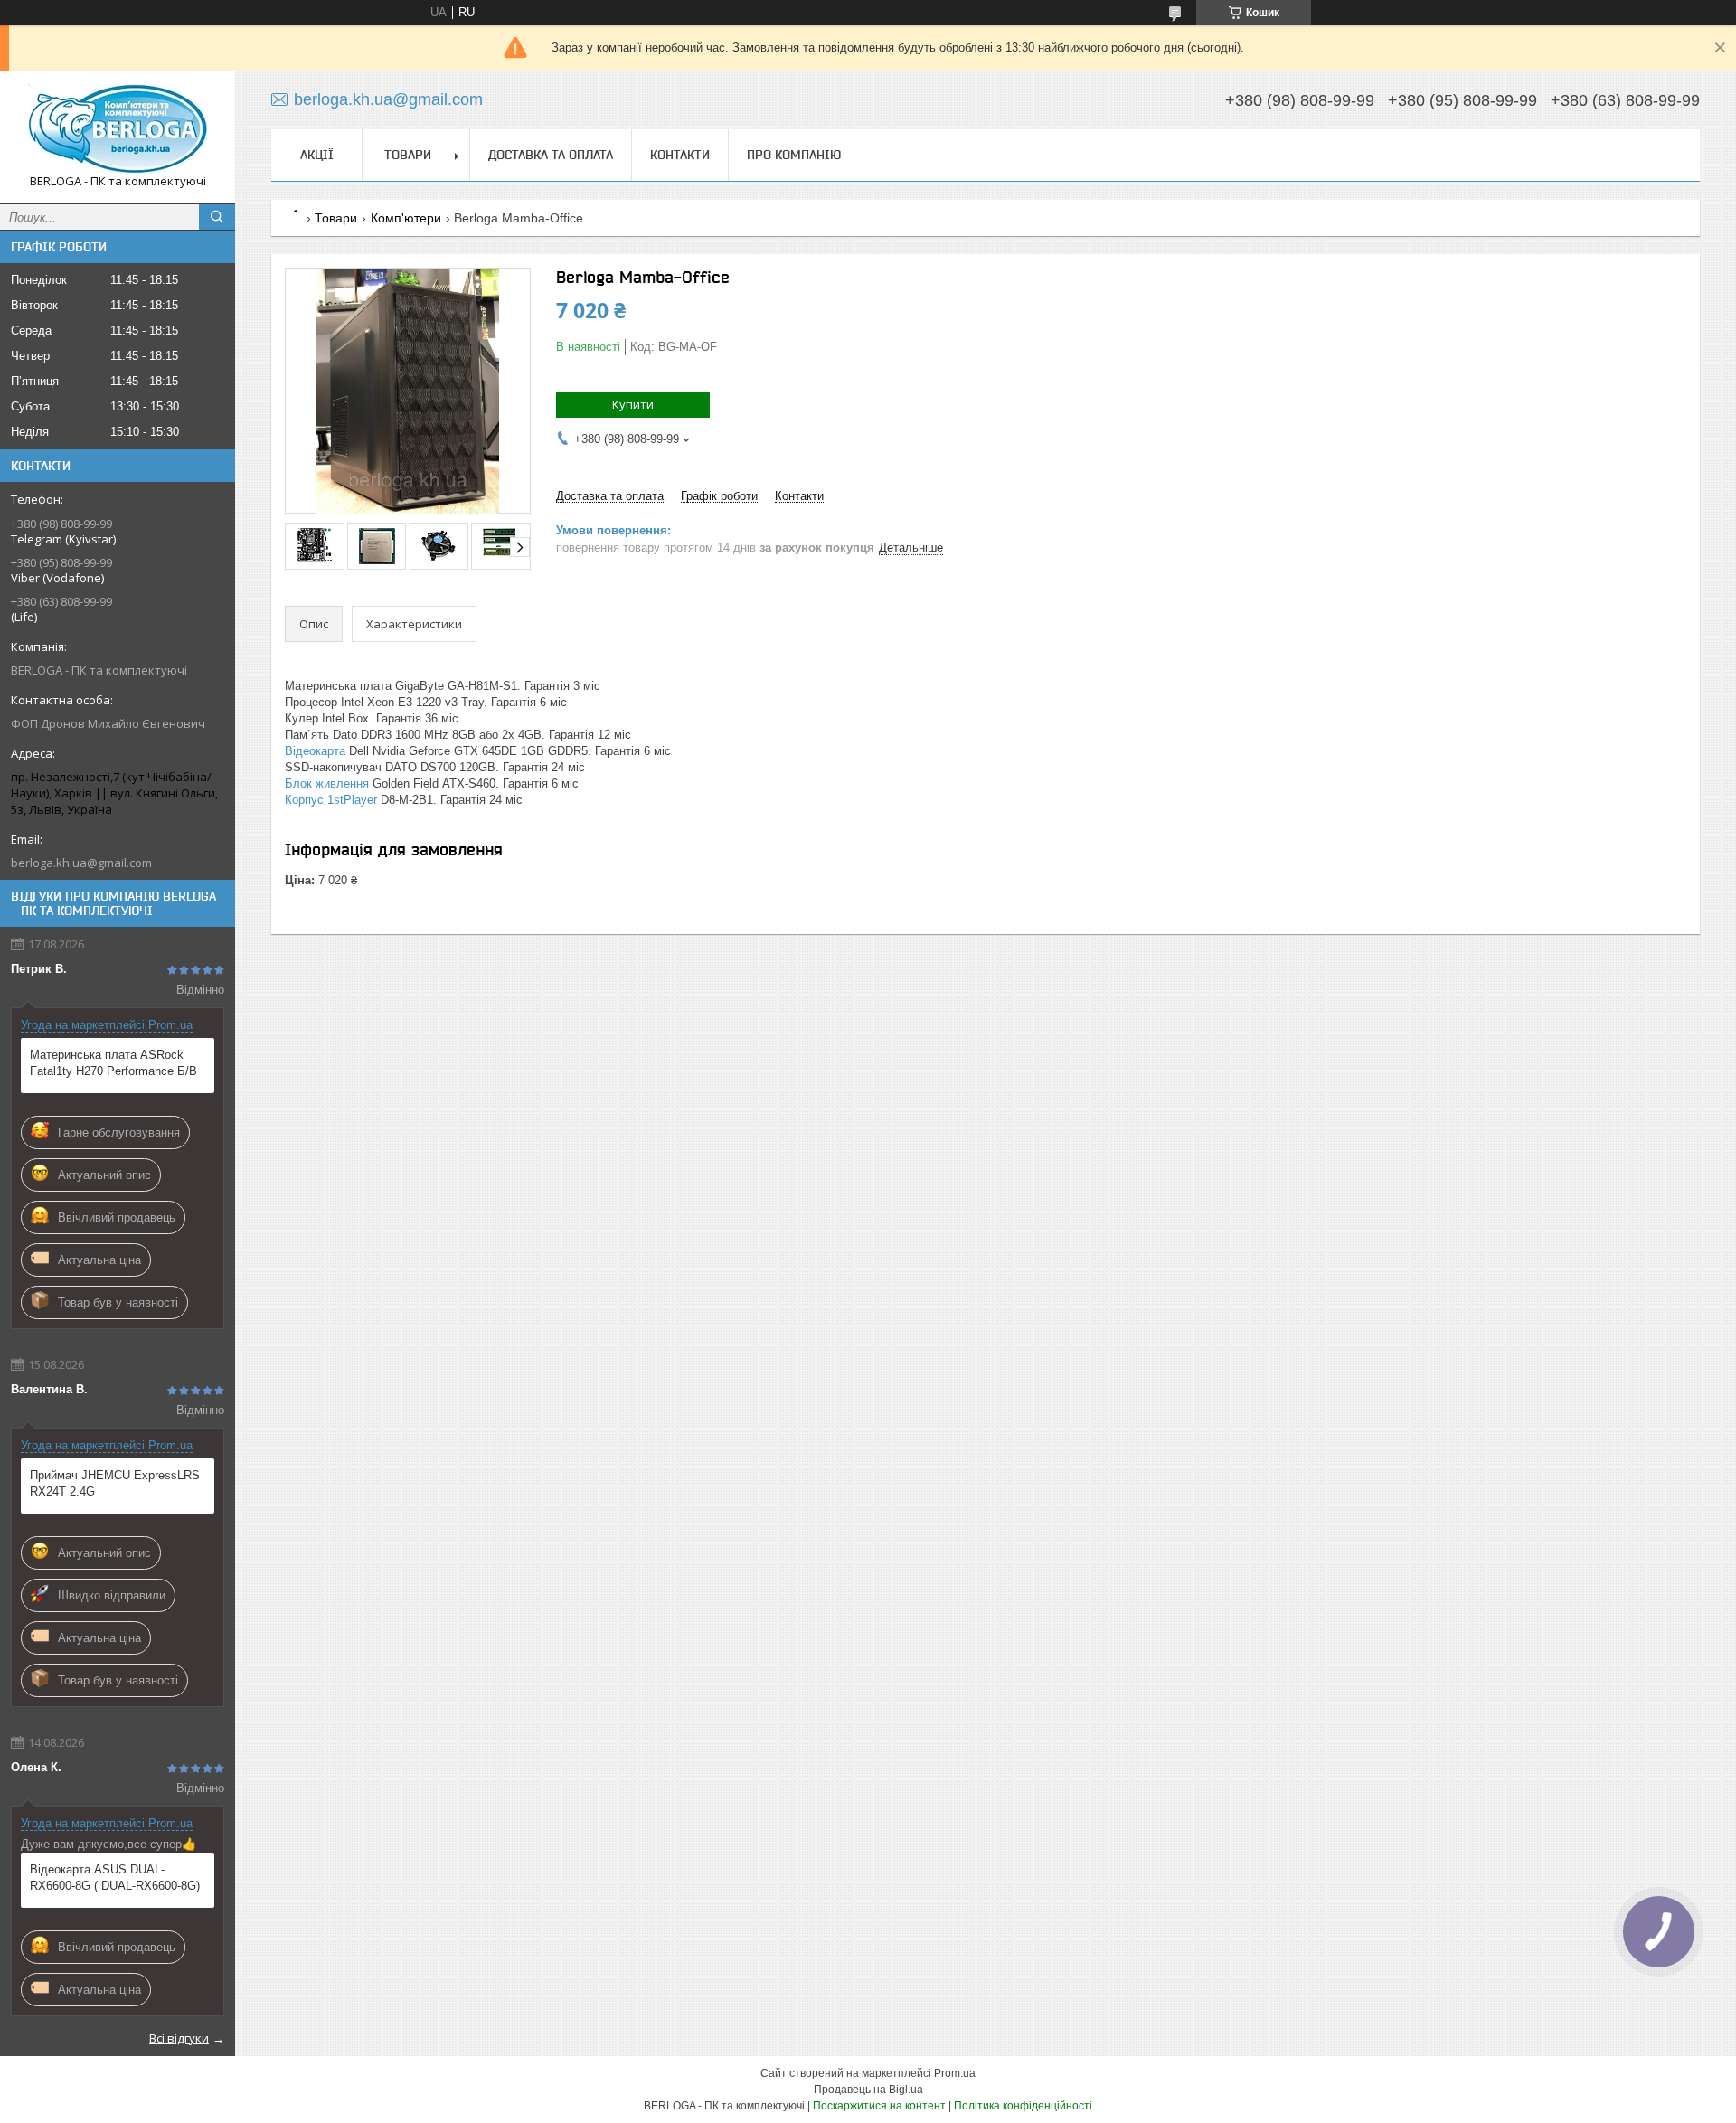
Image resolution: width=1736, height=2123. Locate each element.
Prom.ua (955, 2073)
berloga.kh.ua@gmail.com (81, 863)
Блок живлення (327, 783)
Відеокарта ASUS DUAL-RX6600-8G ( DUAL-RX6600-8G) (115, 1878)
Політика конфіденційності (1023, 2106)
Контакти (680, 155)
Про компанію (794, 155)
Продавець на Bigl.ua (868, 2090)
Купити (633, 404)
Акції (317, 155)
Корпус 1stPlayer (331, 800)
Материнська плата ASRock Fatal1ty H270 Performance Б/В (113, 1063)
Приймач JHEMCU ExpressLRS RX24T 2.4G (115, 1483)
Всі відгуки (179, 2038)
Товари (408, 155)
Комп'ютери (406, 218)
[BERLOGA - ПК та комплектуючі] (118, 129)
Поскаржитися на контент (879, 2106)
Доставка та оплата (551, 155)
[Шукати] (217, 217)
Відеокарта (315, 751)
